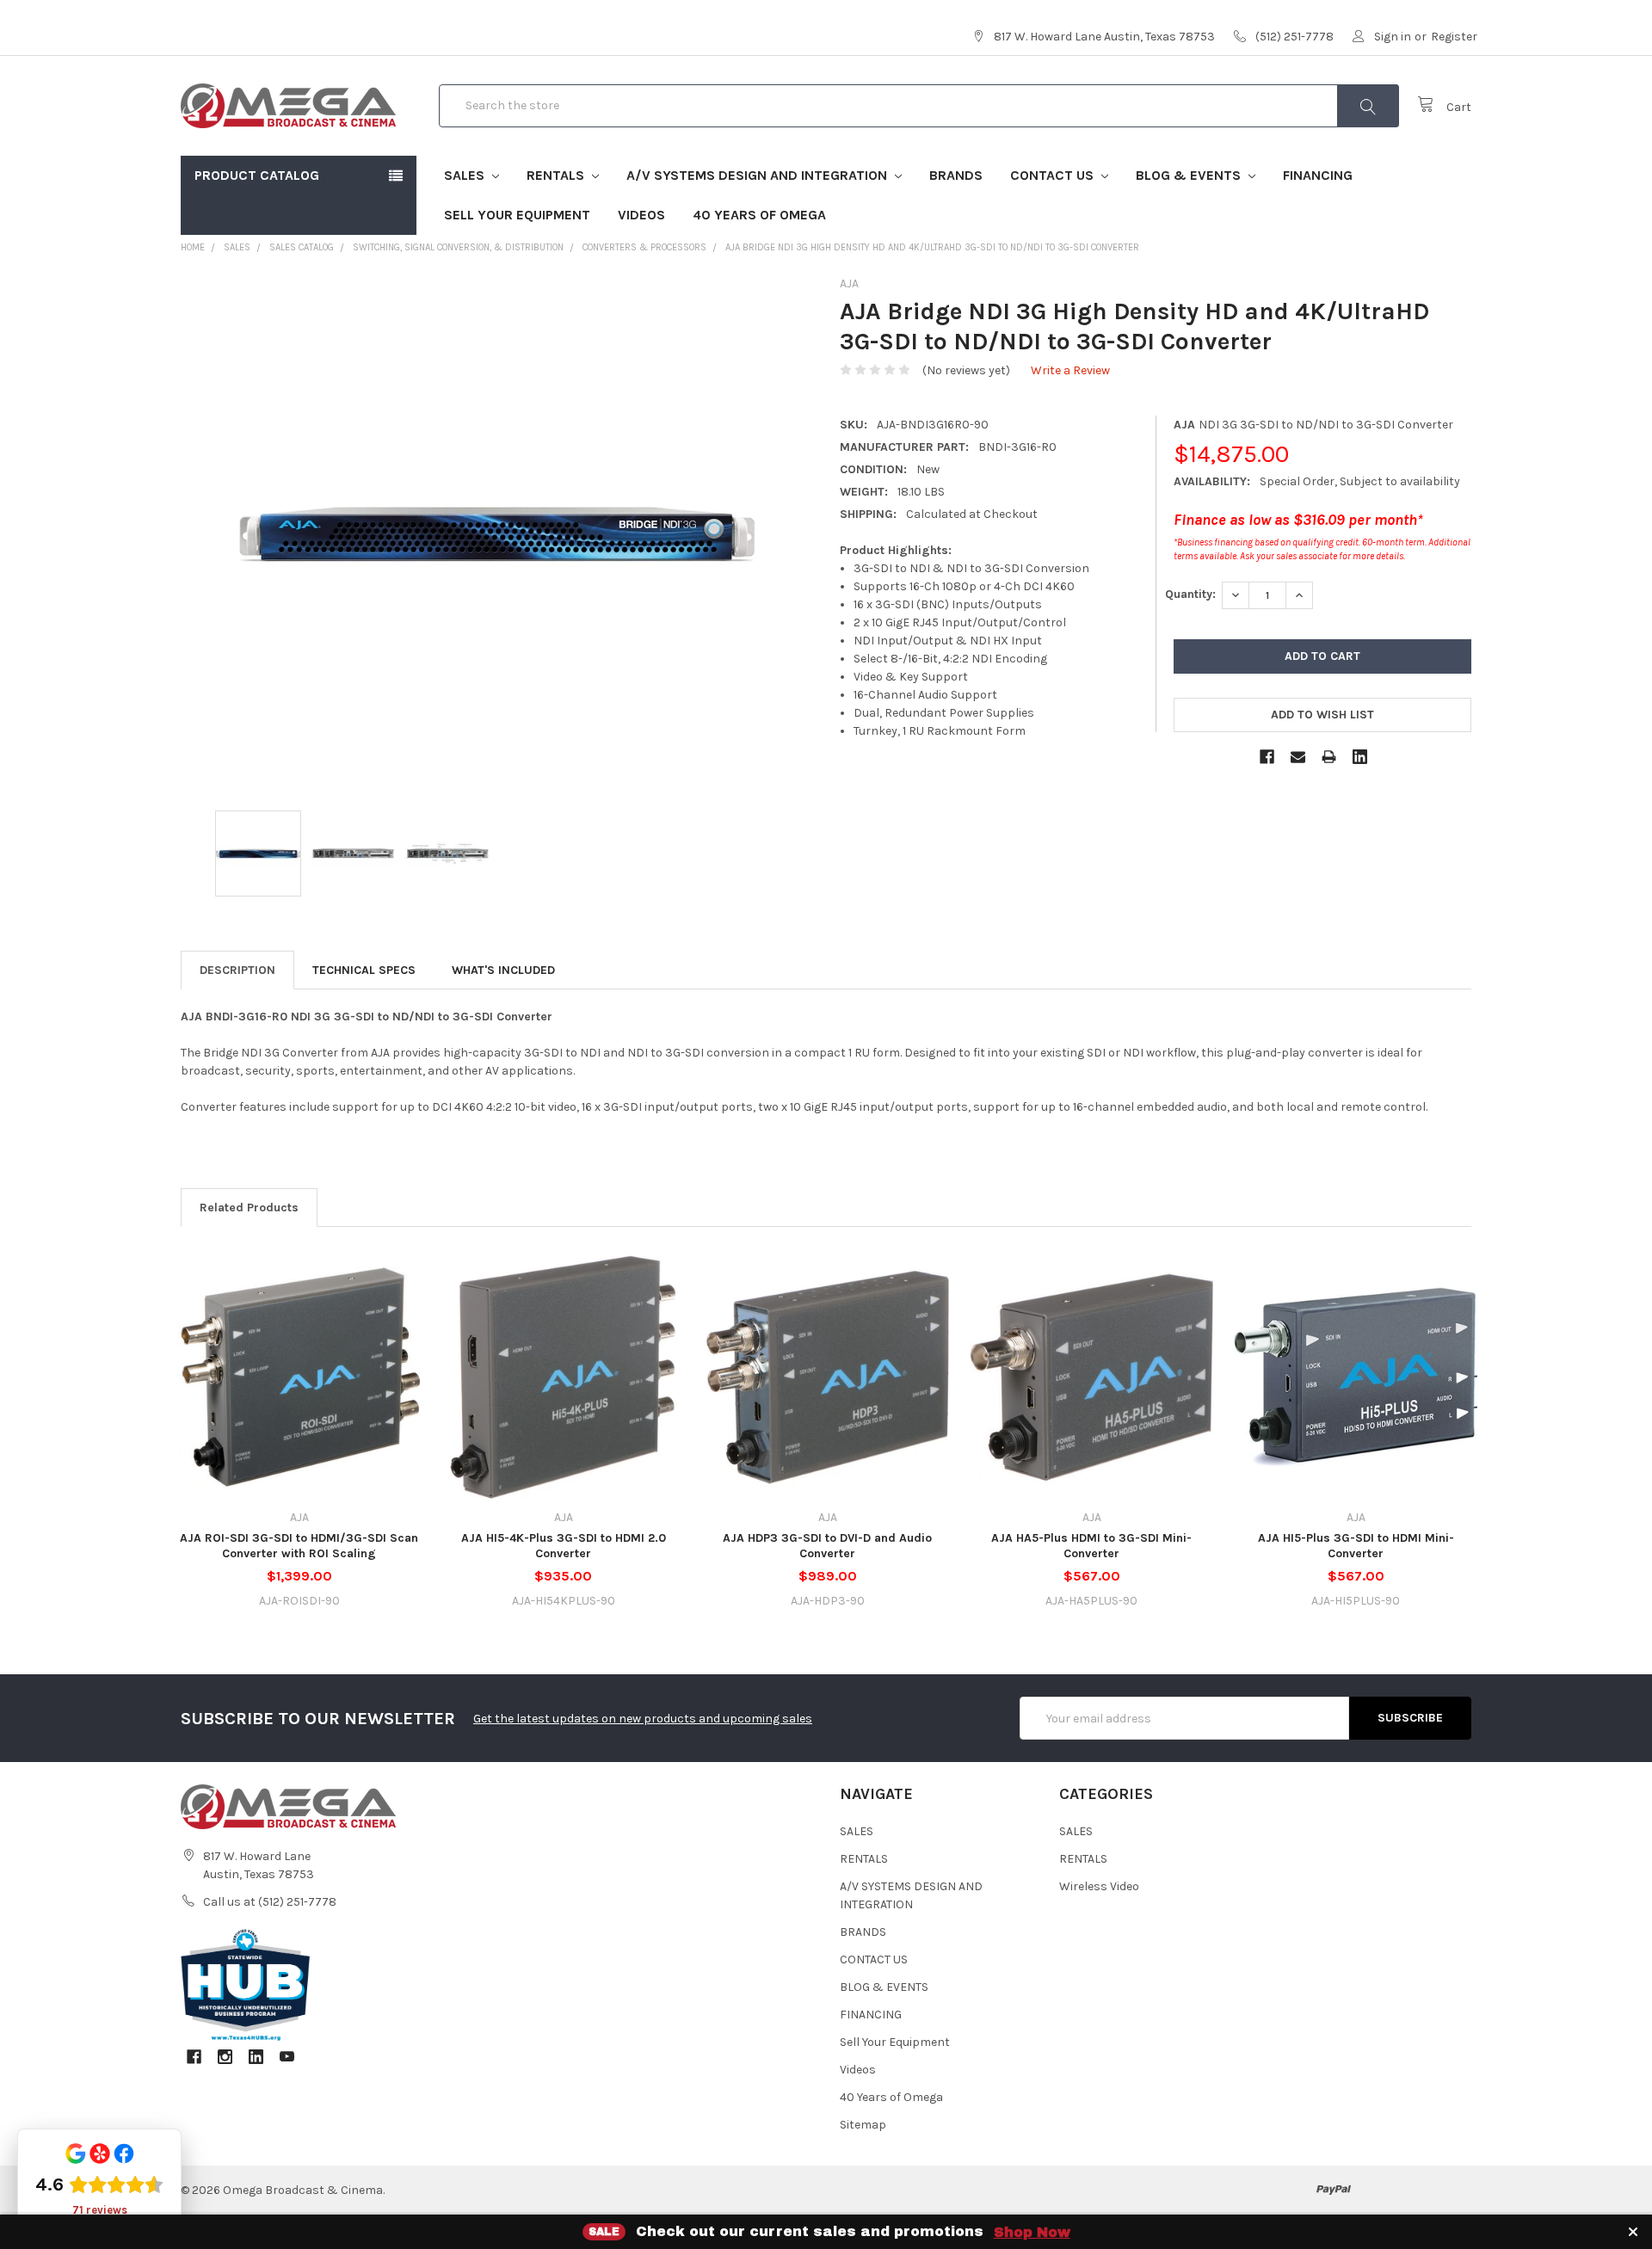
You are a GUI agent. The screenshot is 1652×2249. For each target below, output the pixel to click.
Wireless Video (1099, 1886)
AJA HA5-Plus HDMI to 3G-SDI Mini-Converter (1091, 1546)
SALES (466, 175)
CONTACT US (1054, 175)
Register (1454, 37)
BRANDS (956, 175)
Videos (641, 215)
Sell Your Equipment (517, 215)
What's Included (503, 970)
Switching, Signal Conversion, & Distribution (458, 247)
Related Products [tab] (249, 1208)
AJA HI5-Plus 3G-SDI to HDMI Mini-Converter (1356, 1546)
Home (193, 247)
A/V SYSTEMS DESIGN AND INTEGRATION (758, 175)
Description (237, 970)
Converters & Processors (644, 247)
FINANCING (1318, 175)
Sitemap (863, 2125)
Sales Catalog (302, 247)
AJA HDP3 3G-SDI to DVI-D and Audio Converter (827, 1546)
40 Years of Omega (759, 215)
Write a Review (1070, 370)
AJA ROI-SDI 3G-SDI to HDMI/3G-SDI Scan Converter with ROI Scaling (299, 1546)
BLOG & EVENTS (1190, 175)
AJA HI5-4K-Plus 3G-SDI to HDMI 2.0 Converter (564, 1546)
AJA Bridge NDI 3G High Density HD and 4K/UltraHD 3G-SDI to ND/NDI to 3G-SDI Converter (932, 247)
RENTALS (557, 175)
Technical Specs (364, 970)
